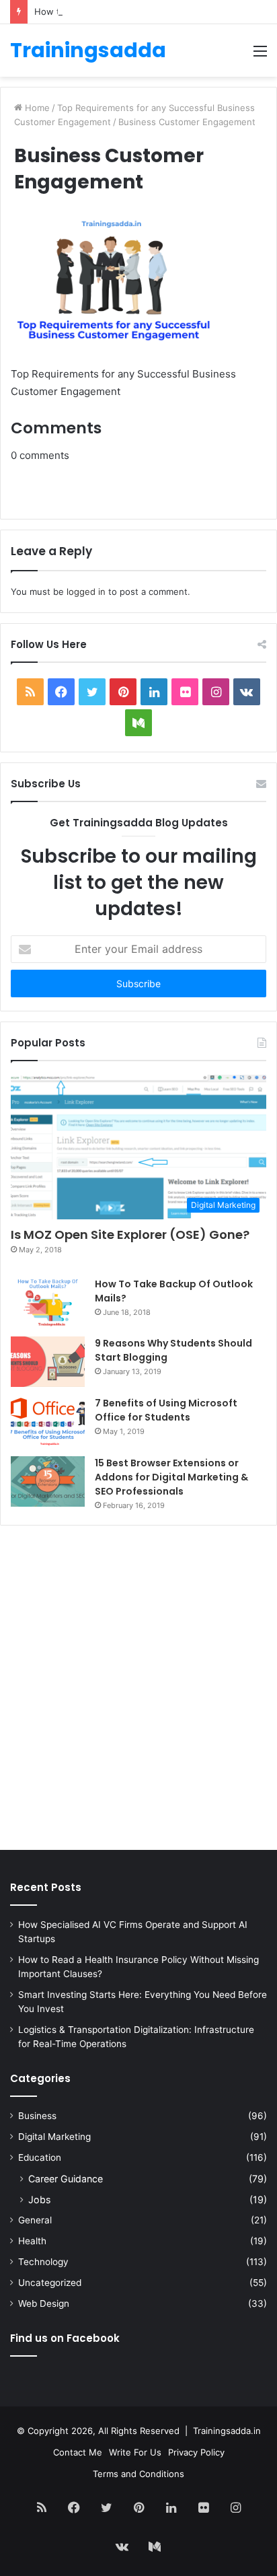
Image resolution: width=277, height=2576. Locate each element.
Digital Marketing (54, 2137)
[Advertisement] (138, 1691)
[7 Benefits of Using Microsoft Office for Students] (48, 1422)
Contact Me (78, 2452)
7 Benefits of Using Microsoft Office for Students (166, 1410)
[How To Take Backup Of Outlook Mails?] (48, 1302)
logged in (86, 592)
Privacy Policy (196, 2452)
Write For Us (135, 2452)
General (35, 2220)
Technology (43, 2262)
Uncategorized (50, 2283)
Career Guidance (66, 2179)
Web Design (44, 2303)
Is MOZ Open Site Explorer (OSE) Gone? (130, 1235)
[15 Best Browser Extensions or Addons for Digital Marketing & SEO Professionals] (48, 1481)
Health (32, 2241)
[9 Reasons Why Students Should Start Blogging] (48, 1362)
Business (37, 2116)
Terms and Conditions (138, 2474)
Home (36, 108)
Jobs (39, 2199)
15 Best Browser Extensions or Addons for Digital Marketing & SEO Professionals (171, 1477)
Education (40, 2157)
